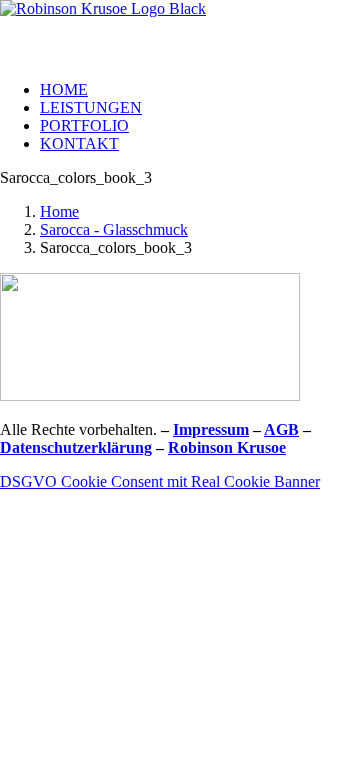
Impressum (211, 429)
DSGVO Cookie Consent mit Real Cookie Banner (160, 481)
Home (64, 89)
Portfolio (84, 125)
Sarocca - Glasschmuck (114, 229)
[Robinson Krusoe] (180, 32)
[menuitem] (200, 90)
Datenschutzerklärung (76, 447)
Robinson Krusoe (227, 447)
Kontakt (79, 143)
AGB (281, 429)
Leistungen (91, 107)
